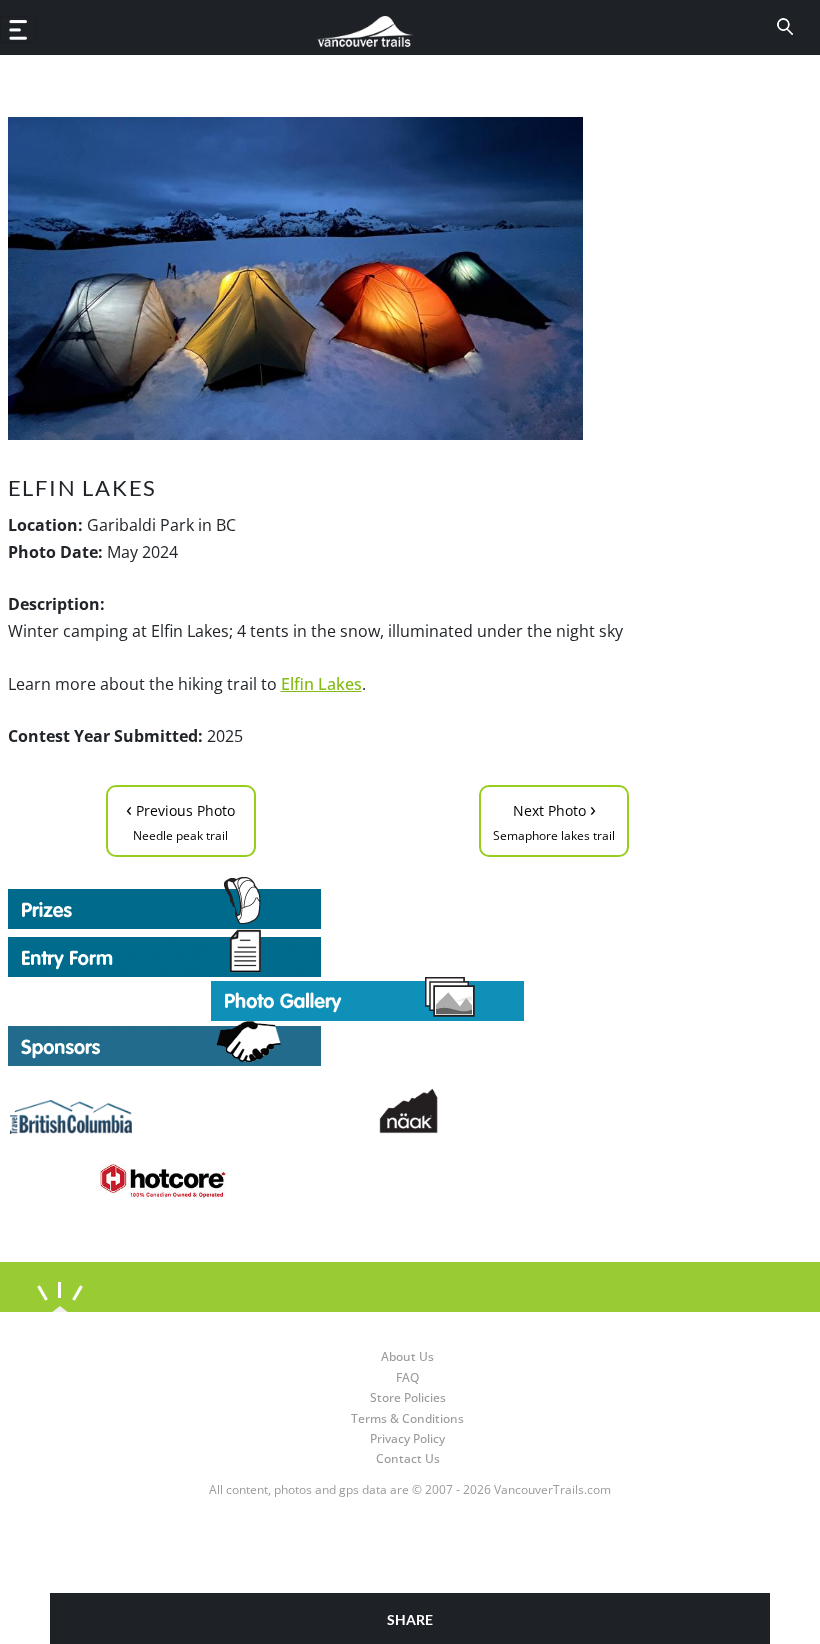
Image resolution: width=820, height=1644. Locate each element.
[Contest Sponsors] (368, 1043)
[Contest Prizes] (368, 903)
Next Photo (554, 819)
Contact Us (408, 1458)
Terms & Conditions (407, 1418)
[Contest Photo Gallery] (367, 997)
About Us (407, 1356)
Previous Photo (180, 819)
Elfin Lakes (321, 684)
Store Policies (408, 1397)
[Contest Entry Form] (368, 953)
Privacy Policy (407, 1438)
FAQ (407, 1377)
